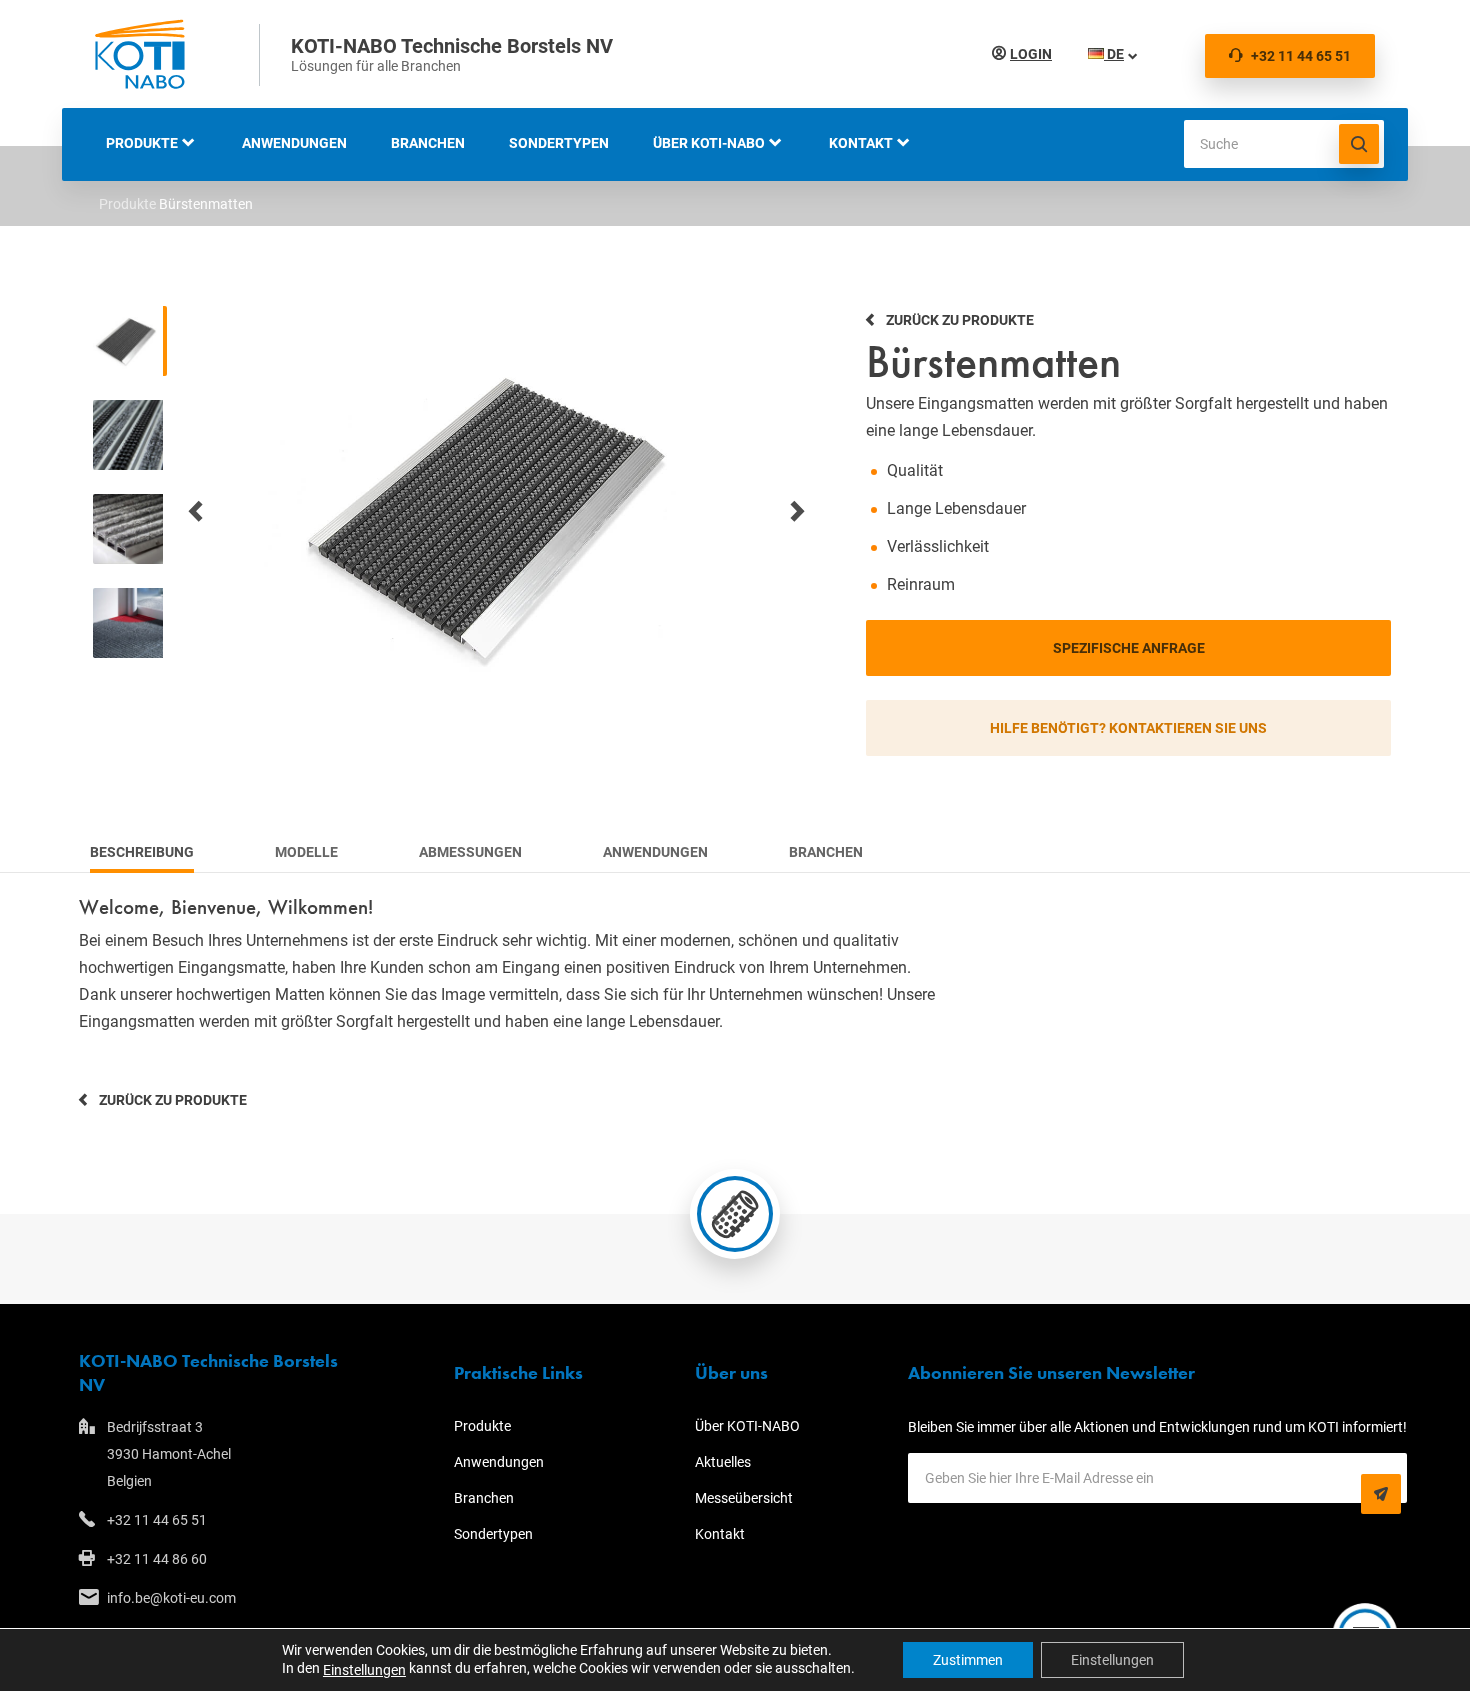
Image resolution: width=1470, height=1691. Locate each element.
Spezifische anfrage (1129, 648)
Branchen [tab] (826, 852)
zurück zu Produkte (173, 1100)
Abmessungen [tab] (470, 852)
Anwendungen (294, 143)
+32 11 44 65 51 (1301, 56)
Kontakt (861, 143)
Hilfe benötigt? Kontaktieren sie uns (1128, 728)
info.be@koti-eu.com (171, 1598)
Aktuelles (723, 1462)
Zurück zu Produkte (960, 320)
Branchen (428, 143)
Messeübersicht (744, 1498)
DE (1114, 54)
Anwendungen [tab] (655, 852)
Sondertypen (559, 143)
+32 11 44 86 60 (157, 1559)
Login (1031, 54)
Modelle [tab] (306, 852)
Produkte (142, 143)
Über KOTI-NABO (709, 143)
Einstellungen (364, 1670)
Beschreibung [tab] (142, 852)
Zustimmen (968, 1660)
